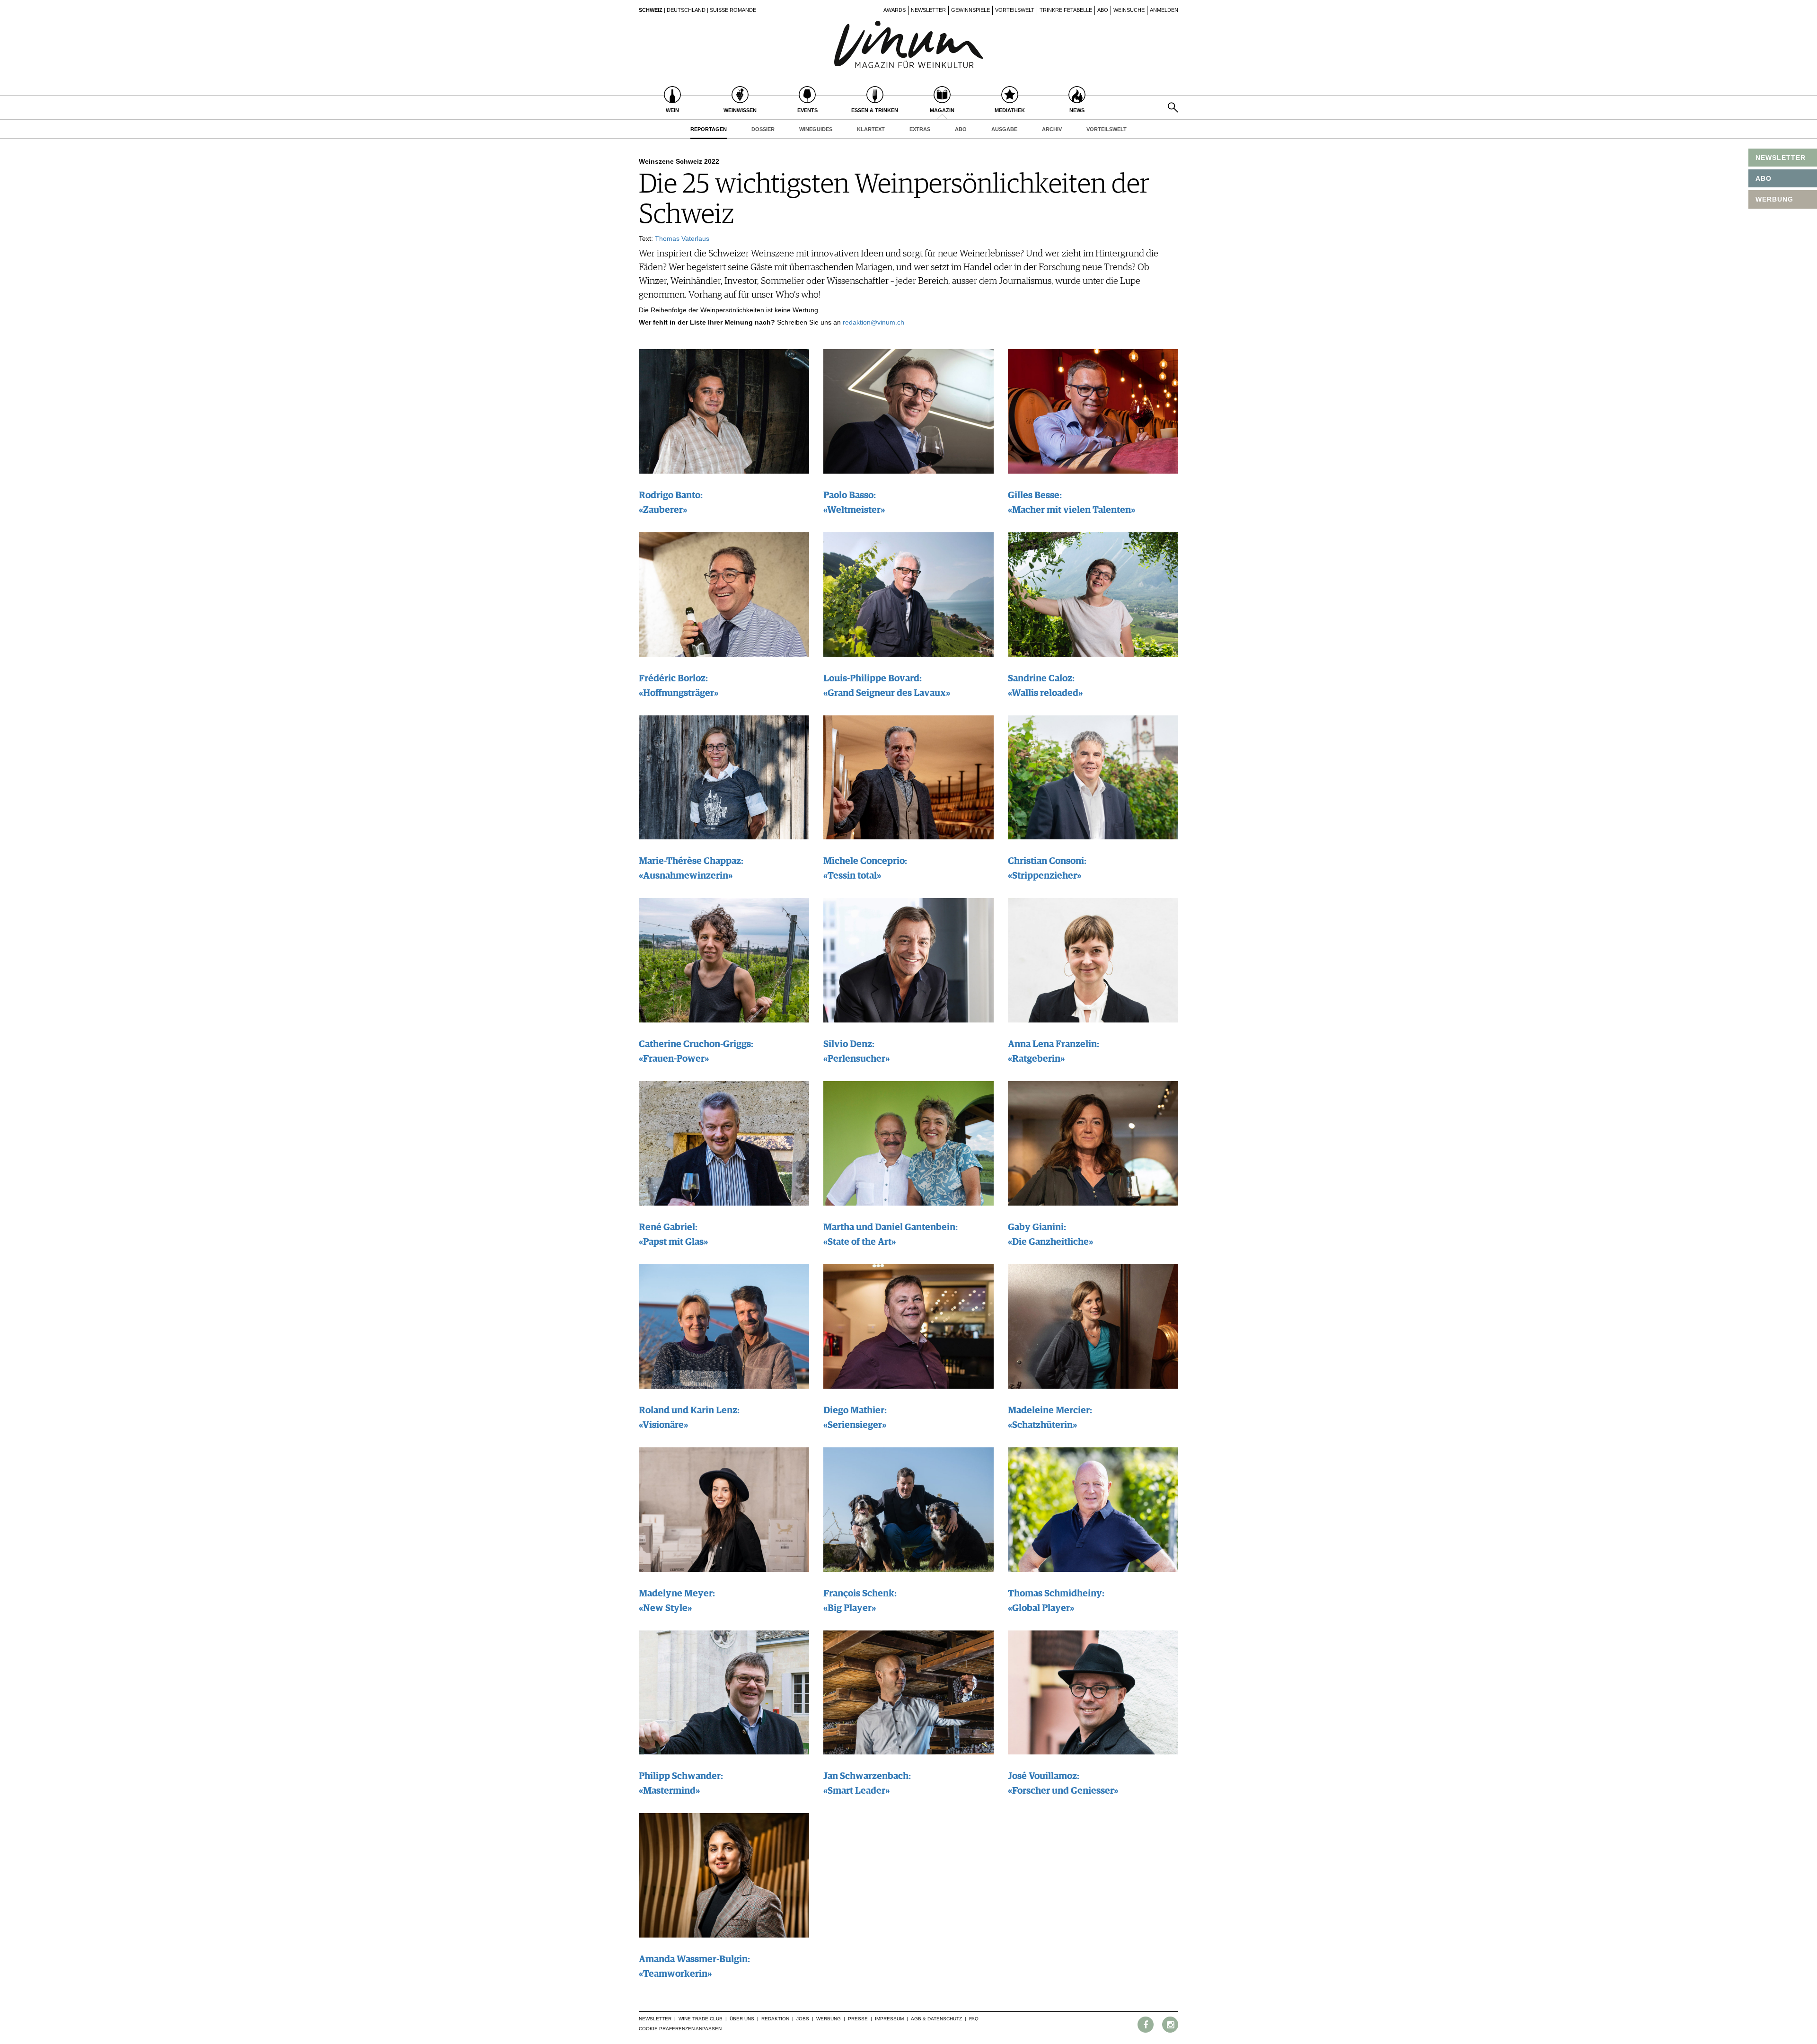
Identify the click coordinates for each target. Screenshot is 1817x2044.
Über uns (742, 2019)
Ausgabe (1004, 129)
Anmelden (1164, 10)
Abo (1103, 10)
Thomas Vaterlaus (682, 238)
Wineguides (816, 129)
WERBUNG (1774, 199)
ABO (1764, 178)
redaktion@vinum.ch (873, 322)
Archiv (1052, 129)
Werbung (829, 2019)
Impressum (889, 2019)
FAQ (974, 2019)
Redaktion (775, 2019)
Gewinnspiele (970, 10)
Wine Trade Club (701, 2019)
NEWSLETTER (1781, 158)
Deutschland (686, 10)
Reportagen (709, 129)
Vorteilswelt (1015, 10)
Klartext (871, 129)
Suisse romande (733, 10)
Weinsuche (1129, 10)
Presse (858, 2019)
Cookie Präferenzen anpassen (680, 2029)
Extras (920, 129)
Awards (895, 10)
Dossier (763, 129)
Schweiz (651, 10)
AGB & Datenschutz (936, 2019)
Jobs (803, 2019)
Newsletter (928, 10)
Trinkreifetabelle (1066, 10)
